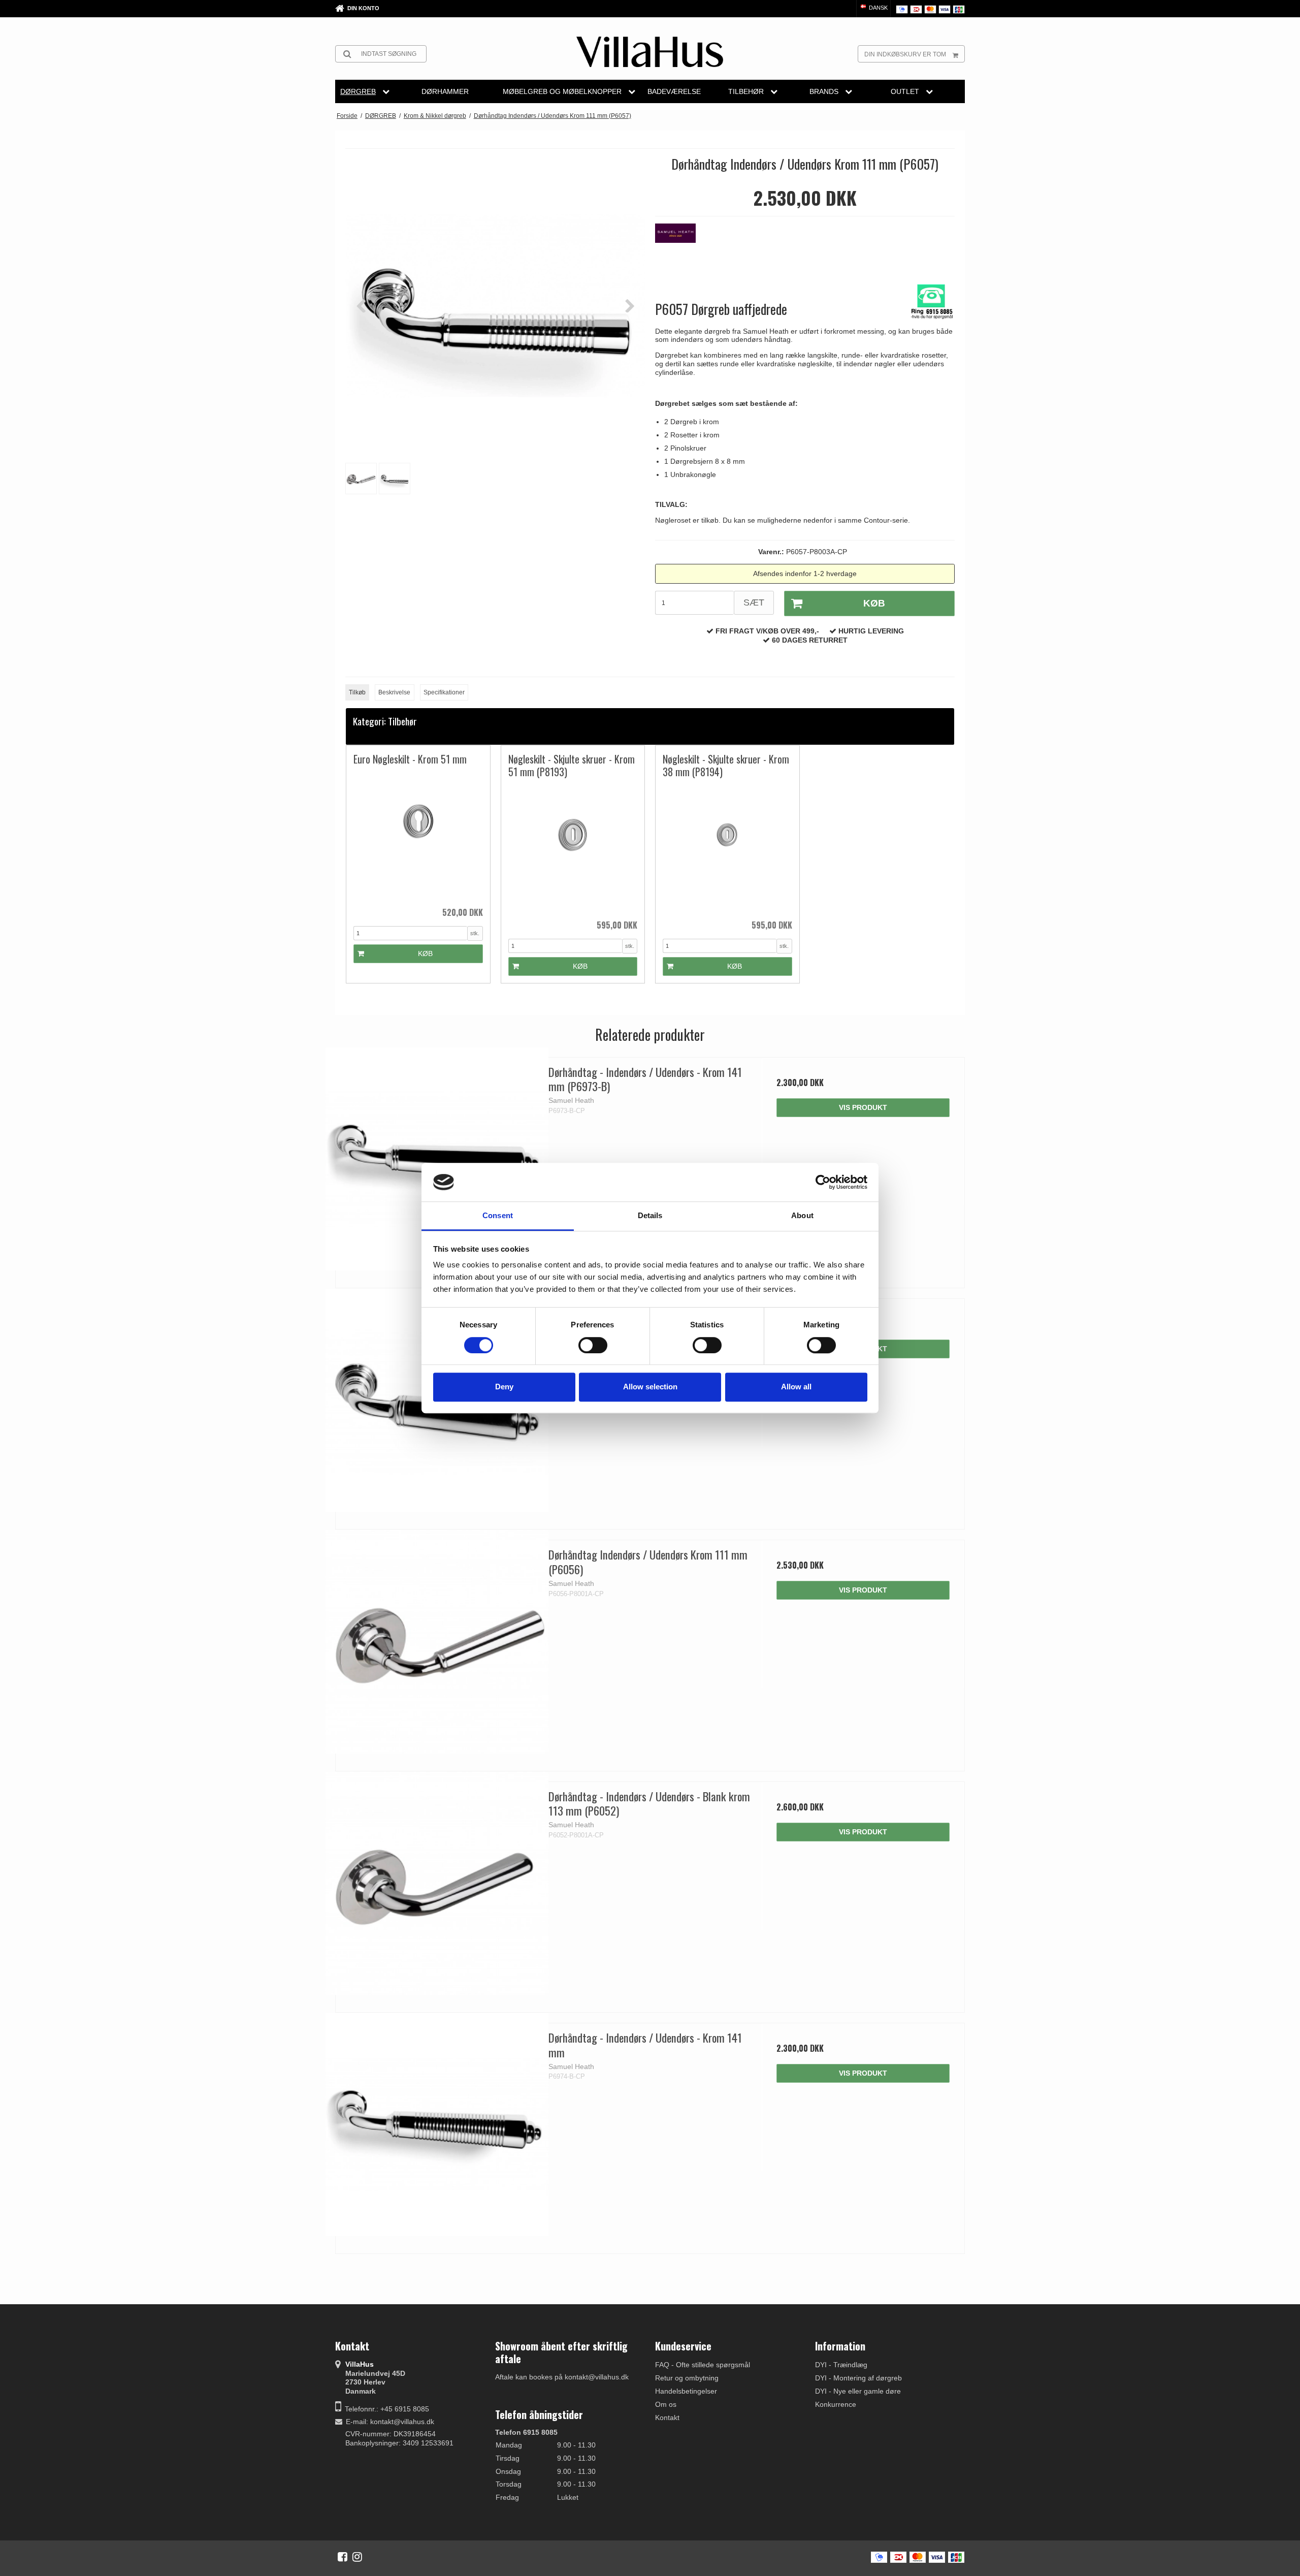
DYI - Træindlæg (841, 2365)
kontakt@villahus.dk (402, 2422)
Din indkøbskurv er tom (905, 54)
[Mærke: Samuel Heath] (680, 249)
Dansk (877, 8)
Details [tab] (650, 1216)
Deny (504, 1387)
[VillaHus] (650, 52)
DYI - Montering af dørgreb (858, 2378)
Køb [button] (874, 603)
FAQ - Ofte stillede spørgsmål (703, 2365)
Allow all (796, 1387)
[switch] (593, 1345)
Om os (666, 2404)
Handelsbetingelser (686, 2391)
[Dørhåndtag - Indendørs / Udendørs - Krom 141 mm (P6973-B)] (437, 1159)
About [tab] (802, 1216)
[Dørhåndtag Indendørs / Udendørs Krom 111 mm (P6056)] (437, 1642)
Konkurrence (836, 2404)
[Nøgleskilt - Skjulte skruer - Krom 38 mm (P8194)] (727, 849)
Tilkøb (357, 692)
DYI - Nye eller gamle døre (858, 2391)
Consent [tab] (498, 1216)
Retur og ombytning (687, 2378)
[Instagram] (357, 2557)
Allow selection (650, 1387)
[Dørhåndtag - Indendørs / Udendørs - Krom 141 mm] (437, 2125)
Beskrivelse (394, 692)
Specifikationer (444, 692)
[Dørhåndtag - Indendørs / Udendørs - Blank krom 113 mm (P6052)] (437, 1883)
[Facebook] (343, 2557)
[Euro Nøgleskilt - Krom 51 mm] (418, 836)
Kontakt (667, 2418)
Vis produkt (863, 1107)
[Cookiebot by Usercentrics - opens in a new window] (823, 1182)
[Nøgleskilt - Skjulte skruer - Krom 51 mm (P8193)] (573, 849)
